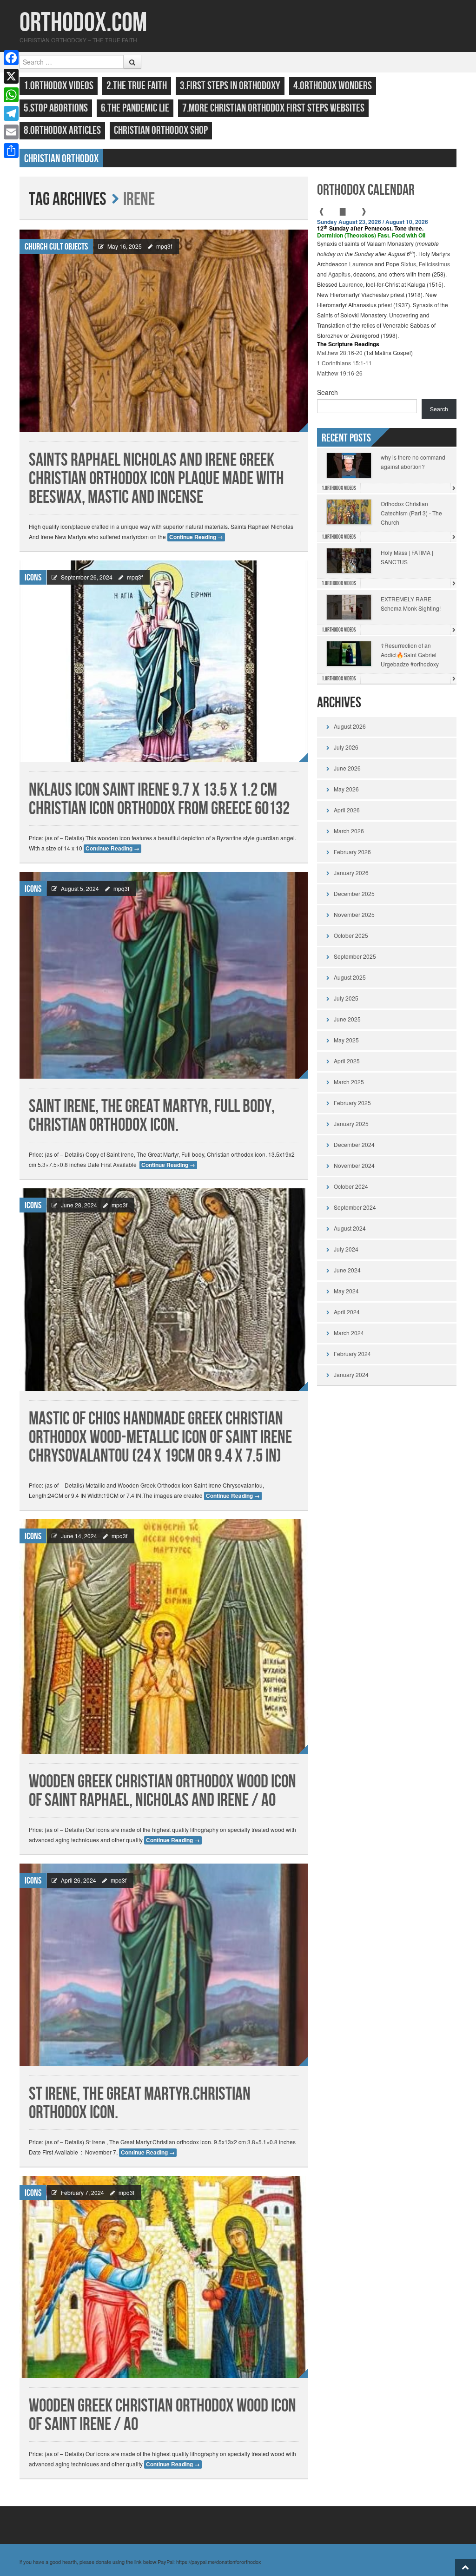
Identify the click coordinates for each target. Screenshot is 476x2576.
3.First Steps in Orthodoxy (230, 86)
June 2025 (347, 1019)
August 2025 (350, 977)
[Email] (11, 132)
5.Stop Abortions (56, 108)
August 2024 (350, 1228)
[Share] (11, 151)
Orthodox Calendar (366, 190)
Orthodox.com (83, 23)
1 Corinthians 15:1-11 (344, 363)
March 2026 (349, 831)
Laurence (361, 264)
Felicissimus (434, 264)
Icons (33, 578)
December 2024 (354, 1144)
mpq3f (164, 246)
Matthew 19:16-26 (340, 373)
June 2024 (347, 1270)
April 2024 (347, 1312)
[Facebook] (11, 58)
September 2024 (355, 1207)
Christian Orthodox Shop (161, 130)
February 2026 (352, 852)
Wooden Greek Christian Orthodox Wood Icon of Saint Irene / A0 (162, 2415)
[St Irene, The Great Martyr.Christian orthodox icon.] (164, 1965)
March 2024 (349, 1333)
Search (327, 392)
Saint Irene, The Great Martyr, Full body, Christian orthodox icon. (152, 1116)
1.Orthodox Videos (59, 86)
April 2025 (347, 1061)
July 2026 (346, 747)
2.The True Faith (137, 86)
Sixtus (408, 264)
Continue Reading (196, 537)
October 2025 (351, 935)
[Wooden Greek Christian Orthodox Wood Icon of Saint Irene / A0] (164, 2277)
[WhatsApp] (11, 95)
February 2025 (352, 1103)
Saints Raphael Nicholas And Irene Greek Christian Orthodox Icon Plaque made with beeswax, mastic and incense (156, 479)
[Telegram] (11, 113)
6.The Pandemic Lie (135, 108)
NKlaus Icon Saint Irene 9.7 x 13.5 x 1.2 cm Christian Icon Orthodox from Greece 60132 (159, 800)
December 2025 (354, 893)
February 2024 (352, 1354)
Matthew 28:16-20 (340, 352)
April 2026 (347, 810)
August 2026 (350, 726)
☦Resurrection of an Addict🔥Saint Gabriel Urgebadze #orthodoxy (410, 655)
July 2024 (346, 1249)
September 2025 (355, 956)
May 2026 (346, 789)
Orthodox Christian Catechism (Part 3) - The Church (411, 513)
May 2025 (346, 1040)
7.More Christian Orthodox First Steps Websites (273, 108)
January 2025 (351, 1123)
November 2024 (354, 1165)
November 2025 (354, 914)
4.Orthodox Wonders (333, 86)
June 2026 (347, 768)
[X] (11, 76)
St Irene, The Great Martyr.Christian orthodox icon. (140, 2104)
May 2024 (346, 1291)
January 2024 (351, 1374)
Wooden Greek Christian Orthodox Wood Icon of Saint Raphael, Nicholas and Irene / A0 (162, 1791)
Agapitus (339, 274)
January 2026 (351, 873)
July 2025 (346, 998)
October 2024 (351, 1186)
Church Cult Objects (56, 247)
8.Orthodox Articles (62, 130)
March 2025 (349, 1082)
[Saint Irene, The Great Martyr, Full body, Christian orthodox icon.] (164, 975)
